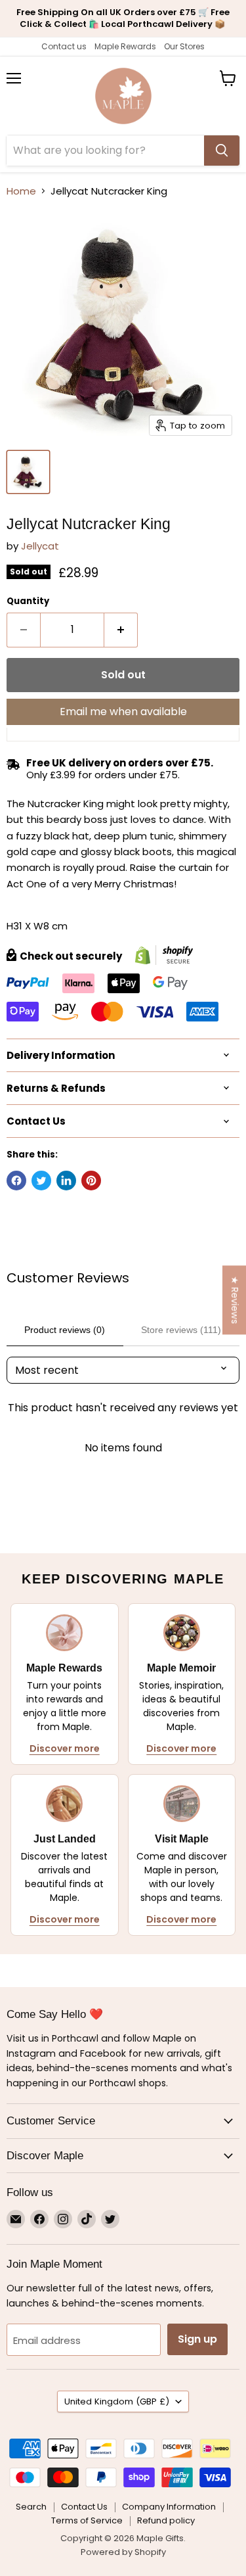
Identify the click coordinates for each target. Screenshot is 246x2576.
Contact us (64, 46)
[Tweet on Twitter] (41, 1181)
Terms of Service (87, 2520)
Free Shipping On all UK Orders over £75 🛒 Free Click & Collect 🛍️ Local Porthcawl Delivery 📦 (123, 18)
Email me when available (123, 712)
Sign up (197, 2339)
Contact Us (84, 2507)
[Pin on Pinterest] (91, 1181)
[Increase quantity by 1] (121, 630)
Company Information (169, 2507)
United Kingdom (117, 2401)
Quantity (28, 601)
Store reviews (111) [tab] (181, 1330)
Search (31, 2507)
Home (21, 191)
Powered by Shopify (123, 2552)
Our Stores (184, 46)
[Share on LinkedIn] (66, 1181)
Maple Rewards (125, 46)
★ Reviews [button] (235, 1300)
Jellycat (40, 546)
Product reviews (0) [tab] (65, 1330)
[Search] (222, 151)
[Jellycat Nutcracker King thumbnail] (28, 472)
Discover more (65, 1748)
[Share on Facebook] (16, 1181)
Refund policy (166, 2520)
